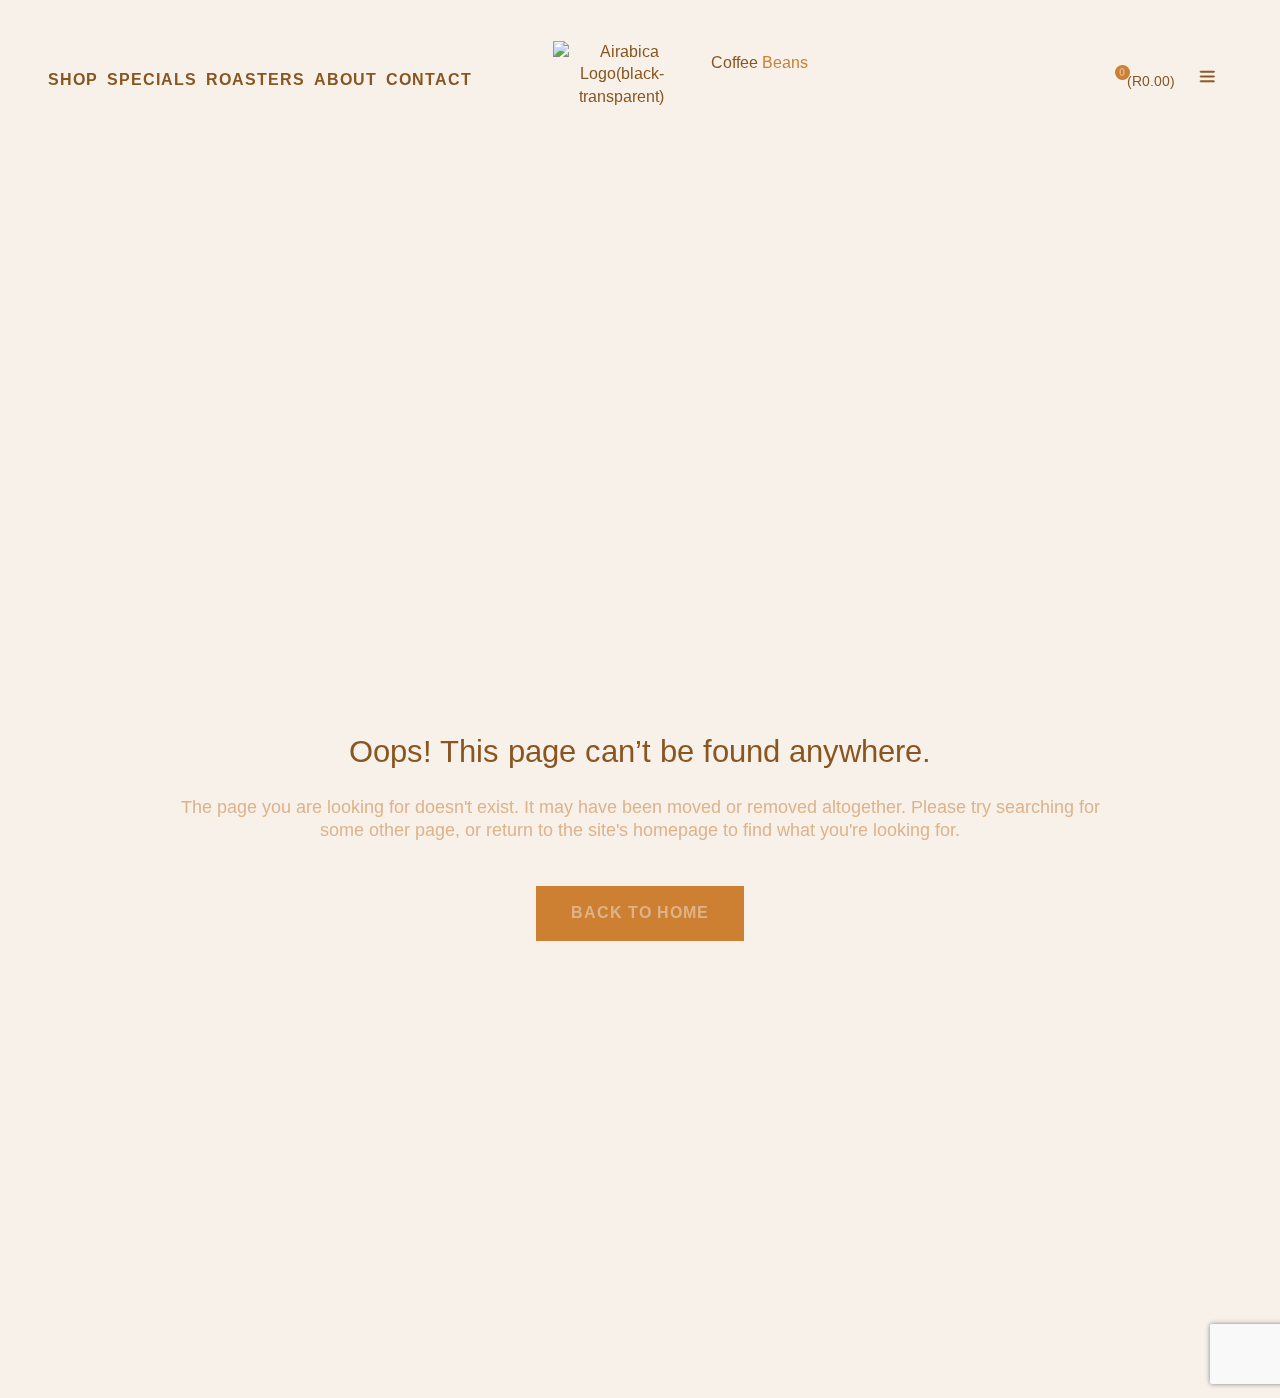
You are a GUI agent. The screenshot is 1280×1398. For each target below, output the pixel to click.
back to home (640, 912)
